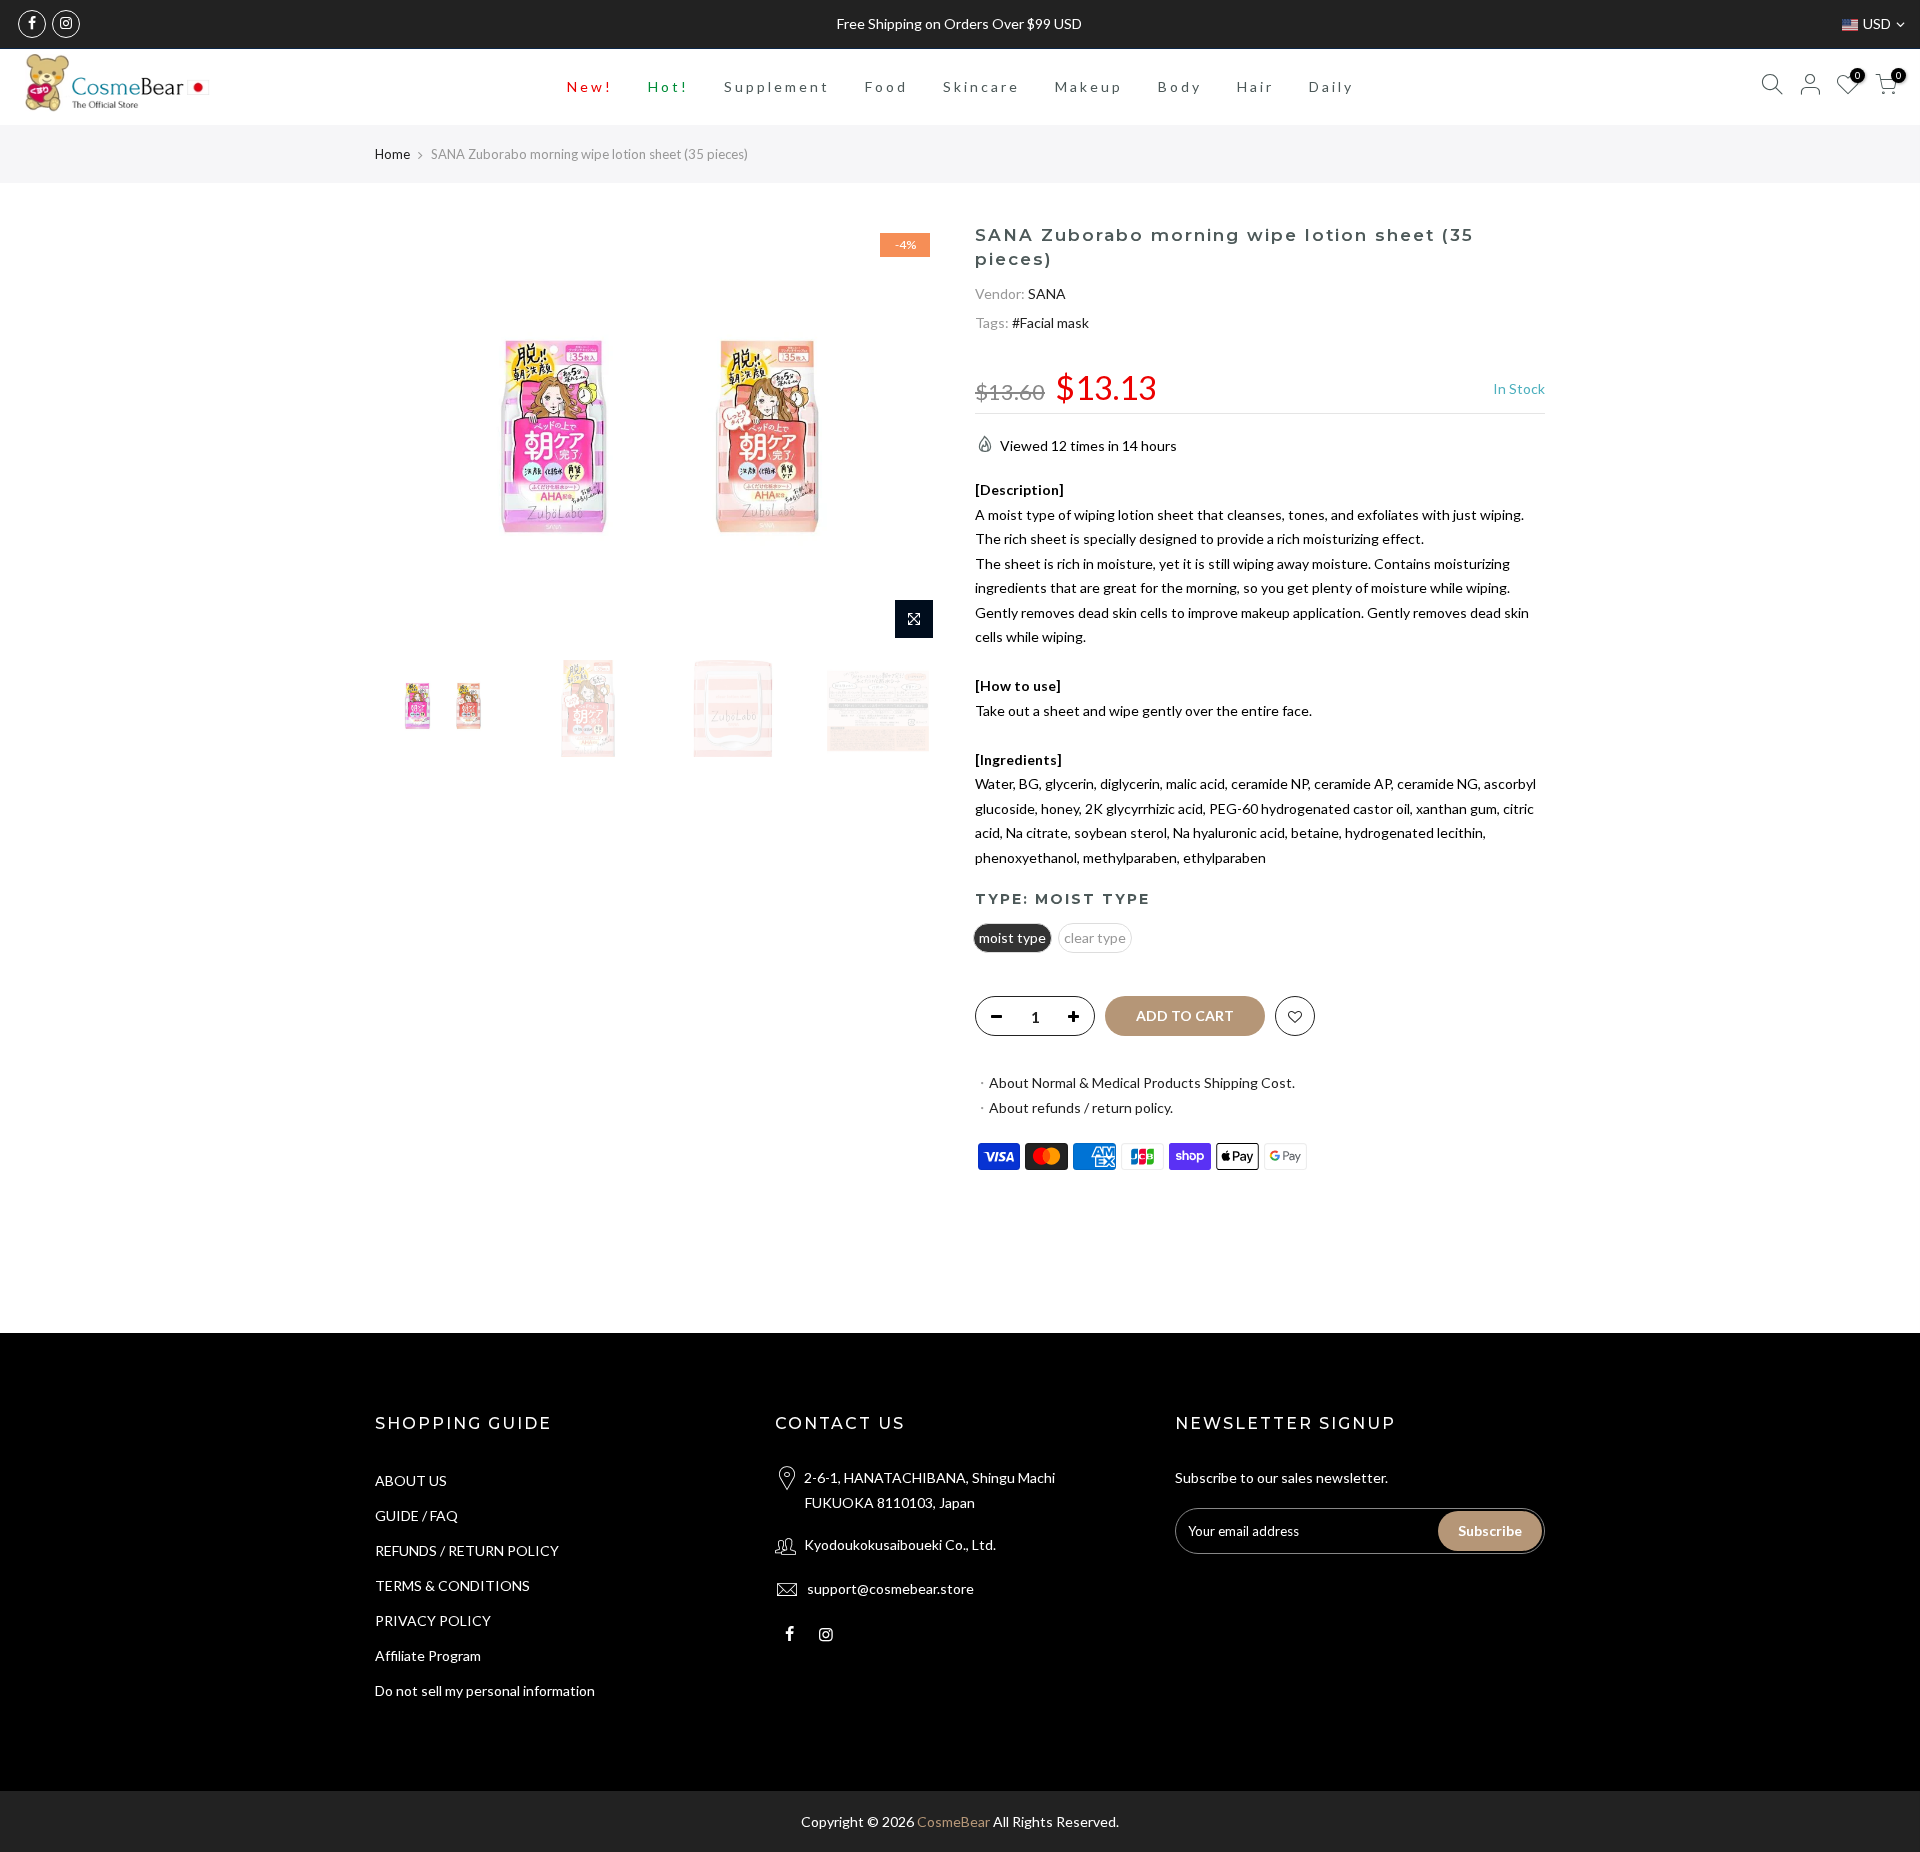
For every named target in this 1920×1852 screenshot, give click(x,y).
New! (590, 86)
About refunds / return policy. (1081, 1106)
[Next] (910, 437)
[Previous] (410, 437)
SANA (1047, 292)
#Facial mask (1050, 322)
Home (392, 154)
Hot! (668, 86)
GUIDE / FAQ (416, 1515)
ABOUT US (411, 1480)
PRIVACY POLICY (433, 1620)
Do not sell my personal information (485, 1690)
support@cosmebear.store (890, 1588)
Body (1180, 86)
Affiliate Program (428, 1655)
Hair (1255, 86)
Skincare (981, 86)
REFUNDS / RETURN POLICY (467, 1550)
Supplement (777, 86)
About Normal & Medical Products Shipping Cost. (1142, 1082)
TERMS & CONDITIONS (452, 1585)
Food (886, 86)
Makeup (1089, 86)
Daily (1331, 86)
